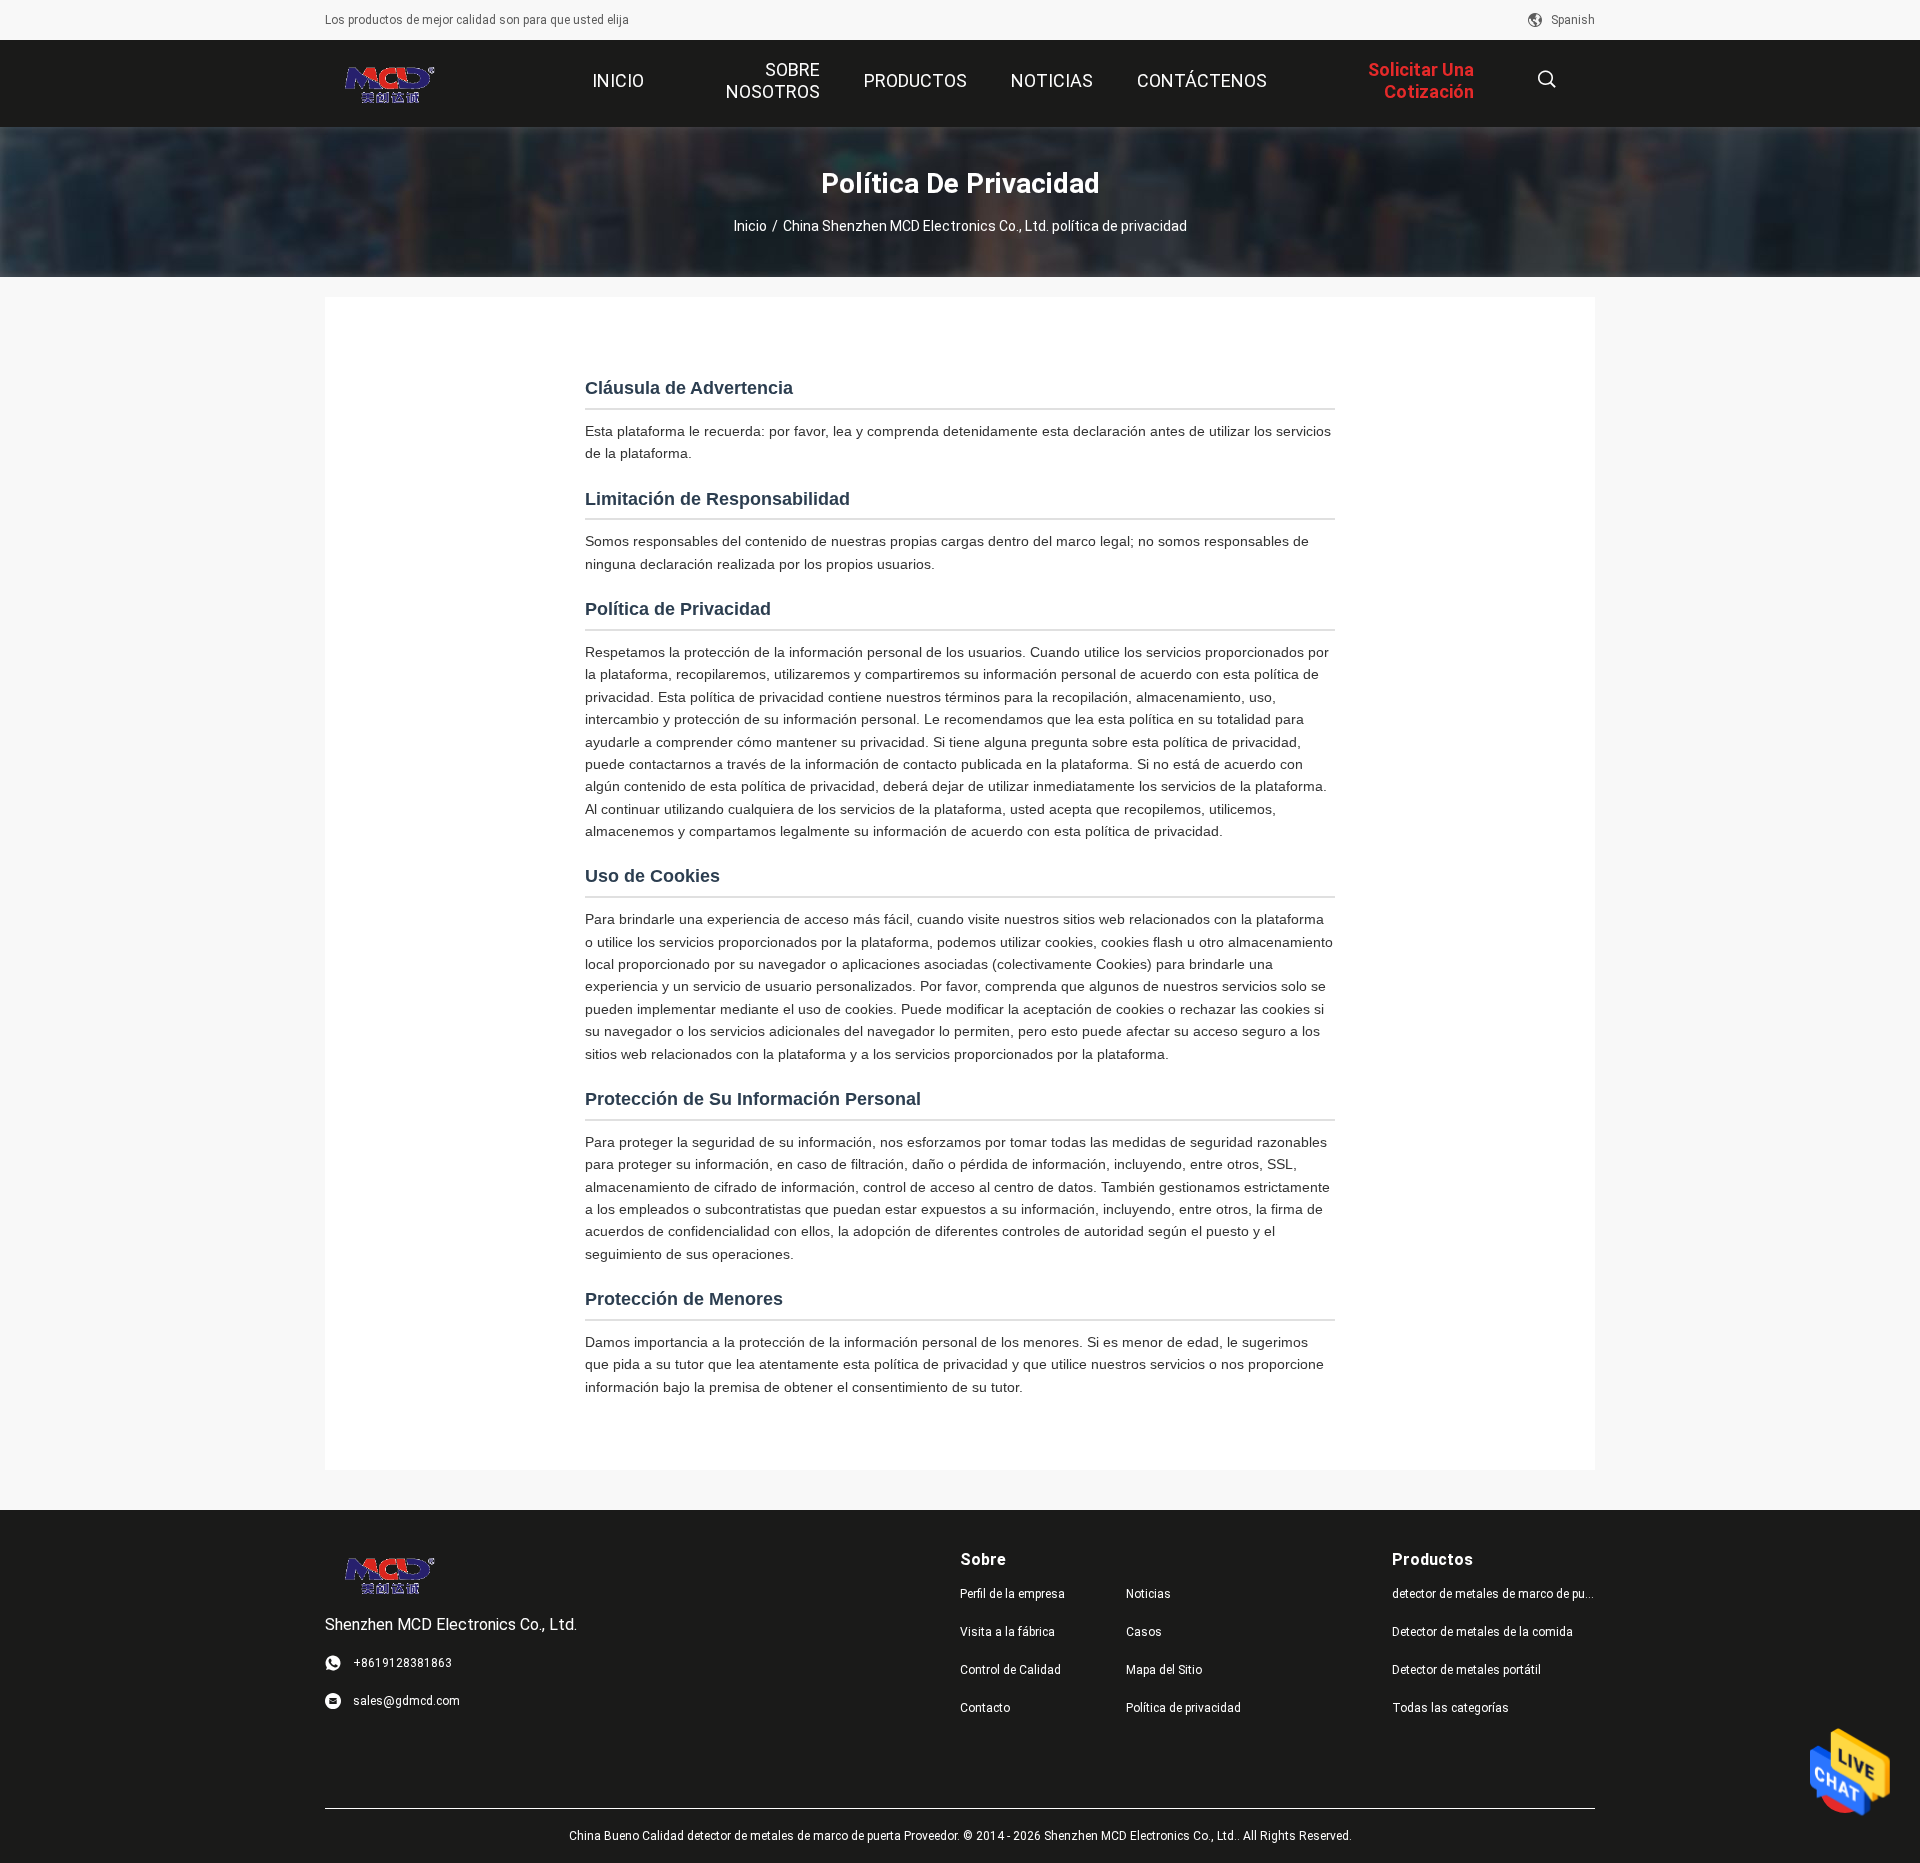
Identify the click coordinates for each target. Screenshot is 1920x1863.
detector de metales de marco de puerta (1493, 1594)
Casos (1144, 1632)
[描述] (1546, 79)
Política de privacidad (1183, 1708)
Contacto (985, 1708)
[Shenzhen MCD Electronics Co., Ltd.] (390, 84)
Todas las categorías (1450, 1708)
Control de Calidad (1010, 1670)
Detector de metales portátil (1466, 1670)
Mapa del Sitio (1164, 1670)
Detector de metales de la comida (1482, 1632)
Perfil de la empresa (1012, 1594)
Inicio (750, 226)
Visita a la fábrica (1007, 1632)
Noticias (1148, 1594)
